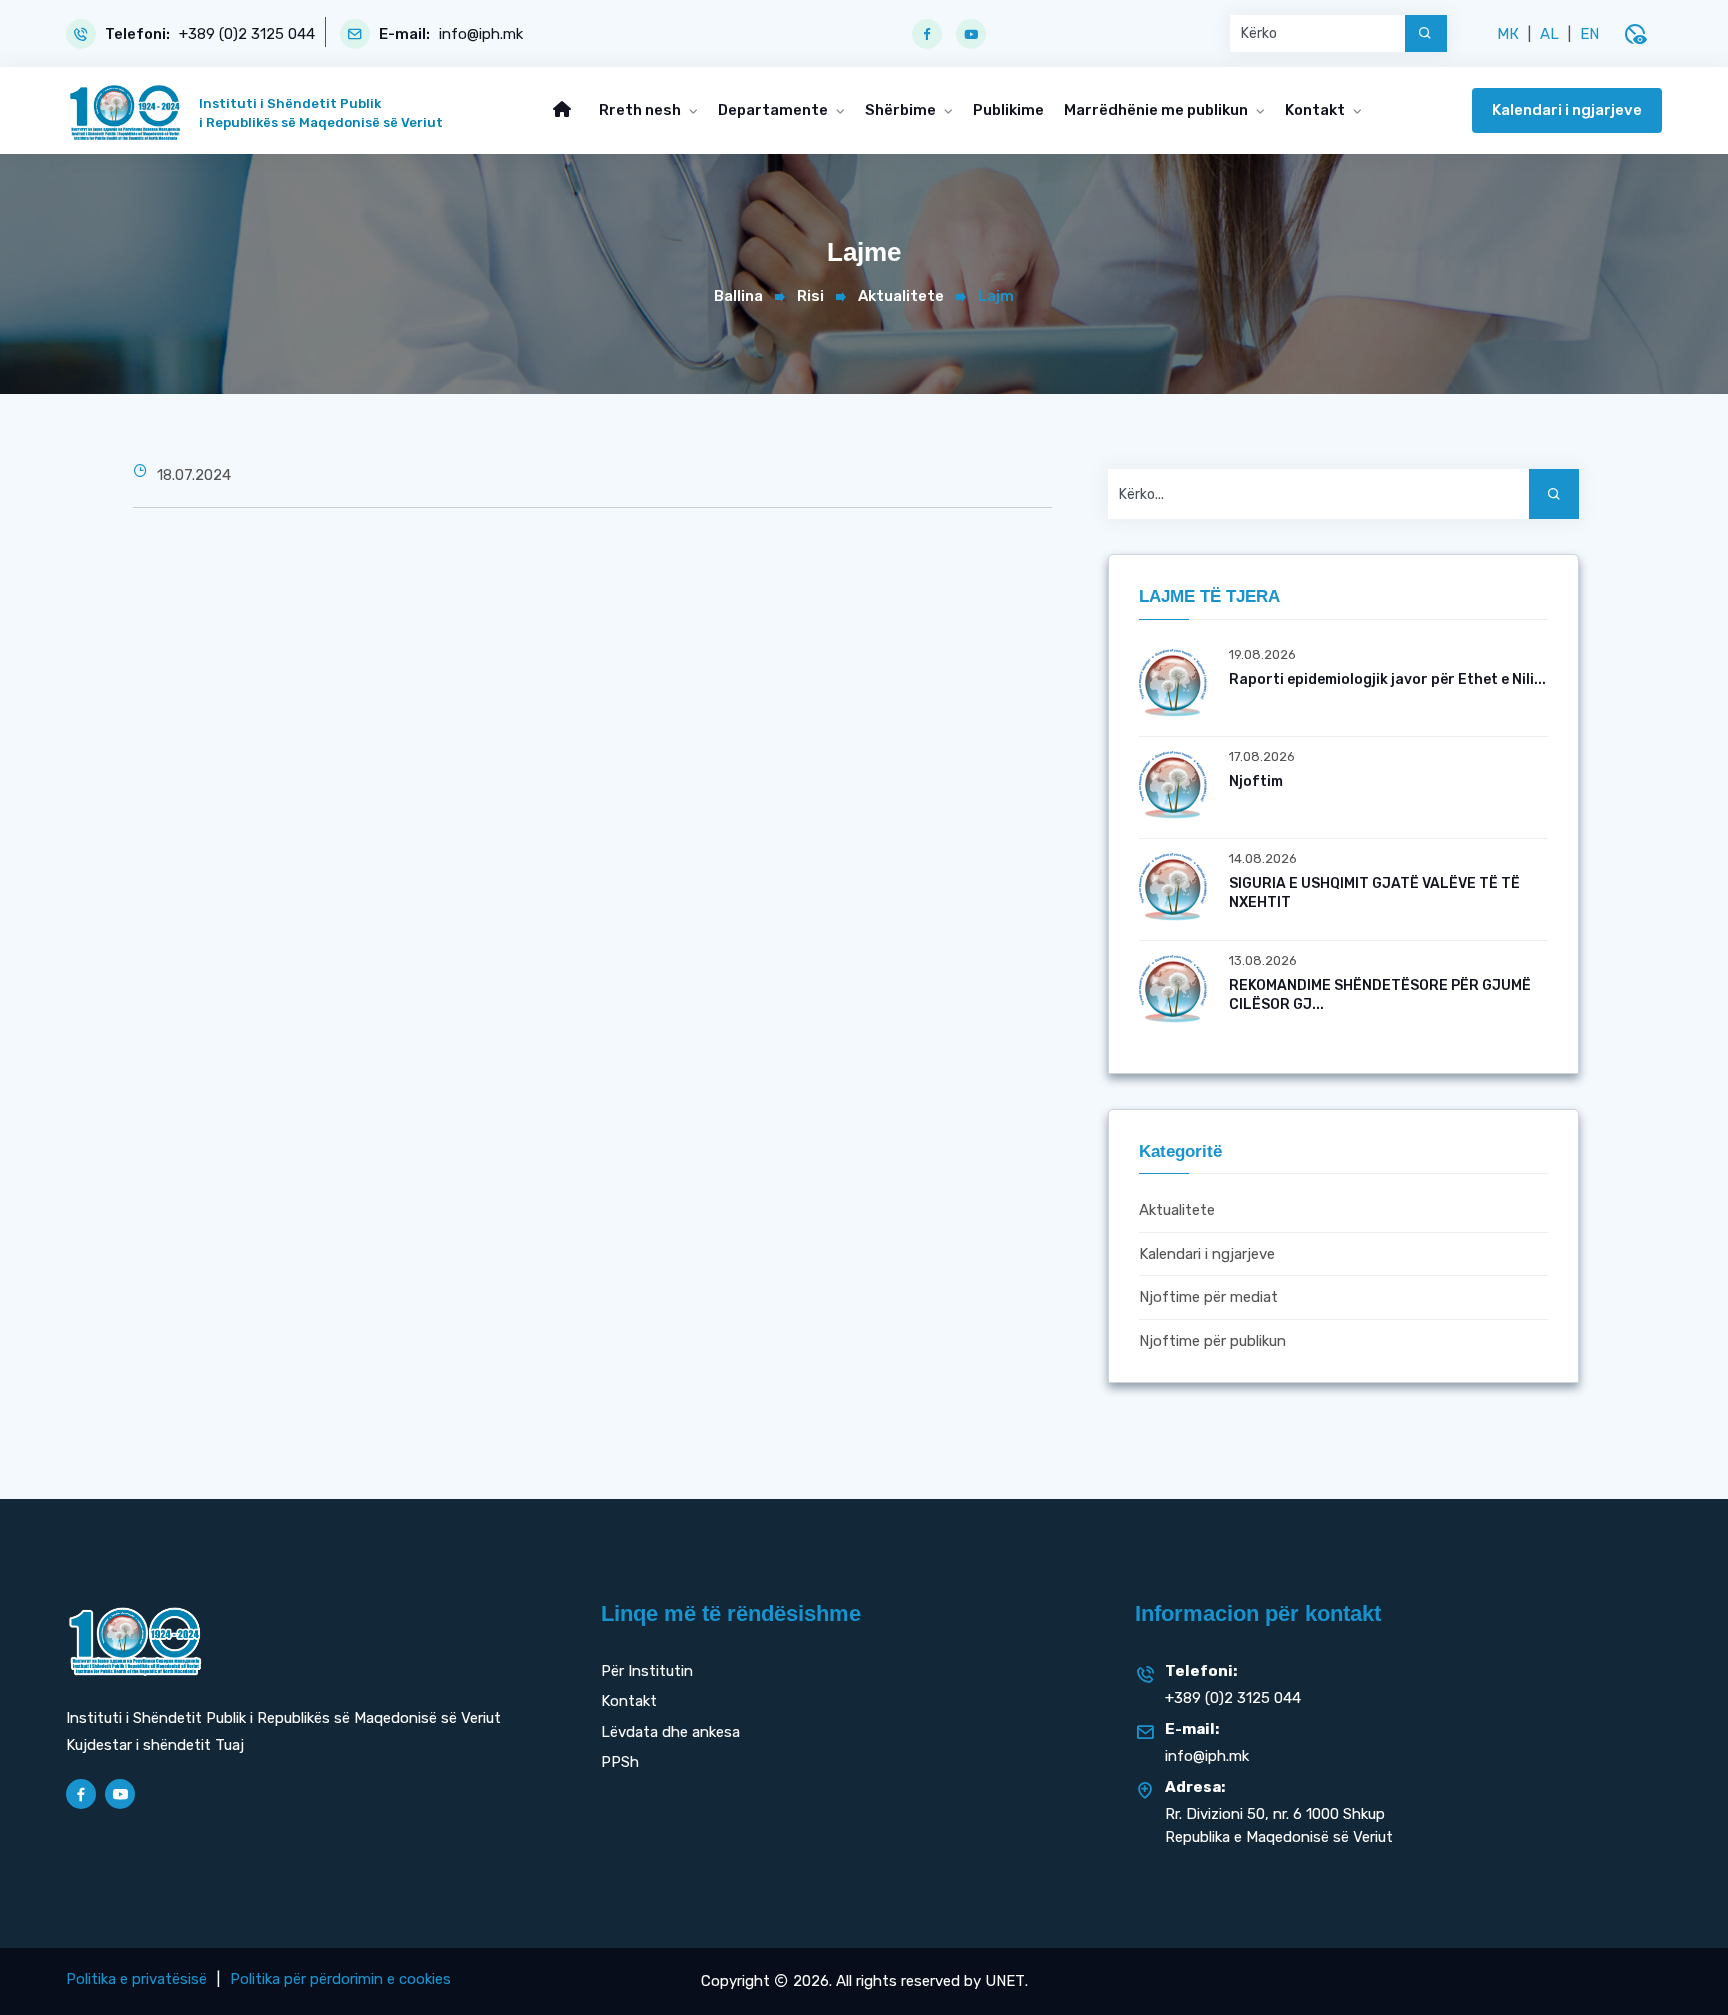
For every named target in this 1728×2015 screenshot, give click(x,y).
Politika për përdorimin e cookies (340, 1979)
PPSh (620, 1762)
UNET (1005, 1981)
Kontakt (1316, 110)
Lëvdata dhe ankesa (670, 1732)
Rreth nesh (641, 110)
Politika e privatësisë (136, 1979)
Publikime (1008, 110)
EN (1589, 34)
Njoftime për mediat (1208, 1298)
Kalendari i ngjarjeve (1567, 110)
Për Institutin (647, 1671)
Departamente (774, 110)
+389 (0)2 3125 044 (247, 34)
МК (1508, 34)
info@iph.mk (481, 34)
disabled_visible (1635, 34)
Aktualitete (901, 296)
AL (1549, 34)
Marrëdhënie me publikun (1157, 110)
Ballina (738, 296)
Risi (810, 296)
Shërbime (902, 110)
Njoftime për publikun (1212, 1341)
